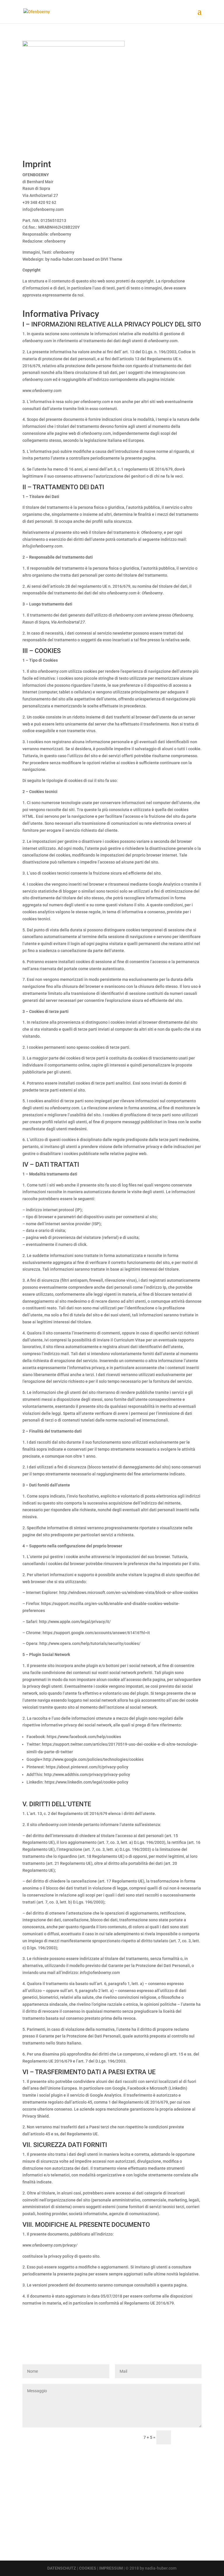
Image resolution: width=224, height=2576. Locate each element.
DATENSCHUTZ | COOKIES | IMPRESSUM (85, 2568)
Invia (189, 2438)
